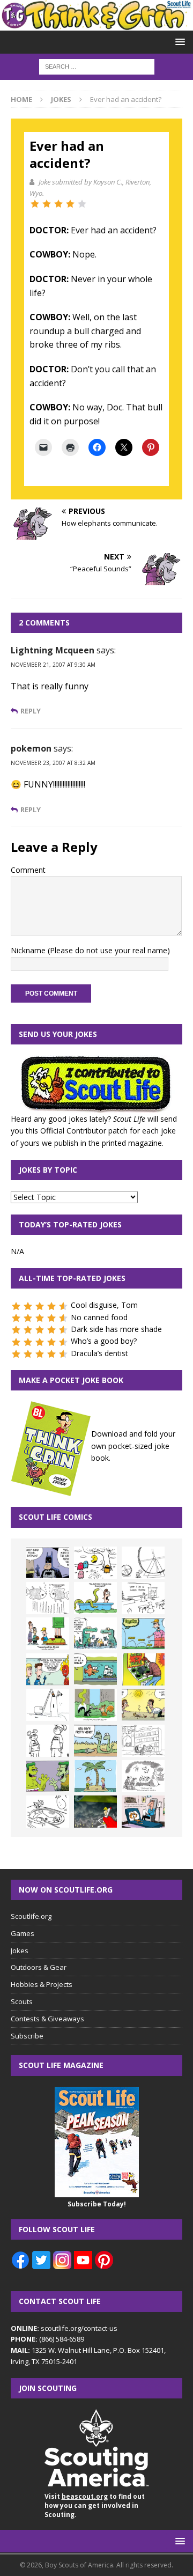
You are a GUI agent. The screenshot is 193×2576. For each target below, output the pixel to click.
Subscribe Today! (97, 2204)
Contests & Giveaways (47, 2019)
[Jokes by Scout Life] (96, 24)
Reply (31, 711)
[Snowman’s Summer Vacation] (143, 1598)
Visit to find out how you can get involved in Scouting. (95, 2505)
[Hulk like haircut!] (48, 1776)
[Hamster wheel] (143, 1563)
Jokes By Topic (48, 1170)
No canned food (99, 1317)
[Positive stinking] (143, 1741)
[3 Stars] (58, 204)
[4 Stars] (70, 204)
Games (23, 1933)
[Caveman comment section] (143, 1776)
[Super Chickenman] (95, 1812)
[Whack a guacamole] (143, 1669)
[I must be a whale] (95, 1669)
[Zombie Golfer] (143, 1633)
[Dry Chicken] (143, 1705)
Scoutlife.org (31, 1916)
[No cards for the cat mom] (143, 1812)
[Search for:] (97, 66)
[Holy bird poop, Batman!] (48, 1563)
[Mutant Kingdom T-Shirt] (48, 1741)
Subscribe (27, 2036)
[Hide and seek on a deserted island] (95, 1776)
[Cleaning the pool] (95, 1598)
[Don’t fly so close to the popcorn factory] (48, 1669)
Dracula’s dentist (99, 1353)
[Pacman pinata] (95, 1563)
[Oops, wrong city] (95, 1633)
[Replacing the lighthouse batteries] (48, 1705)
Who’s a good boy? (104, 1341)
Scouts (22, 2001)
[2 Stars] (47, 204)
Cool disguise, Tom (104, 1305)
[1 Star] (35, 204)
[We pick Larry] (48, 1633)
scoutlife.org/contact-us (64, 2328)
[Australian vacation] (48, 1598)
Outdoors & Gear (39, 1967)
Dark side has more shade (116, 1329)
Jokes (20, 1951)
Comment (28, 870)
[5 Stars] (82, 204)
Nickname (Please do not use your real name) (90, 950)
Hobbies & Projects (42, 1984)
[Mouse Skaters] (48, 1812)
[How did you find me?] (95, 1705)
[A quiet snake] (95, 1741)
